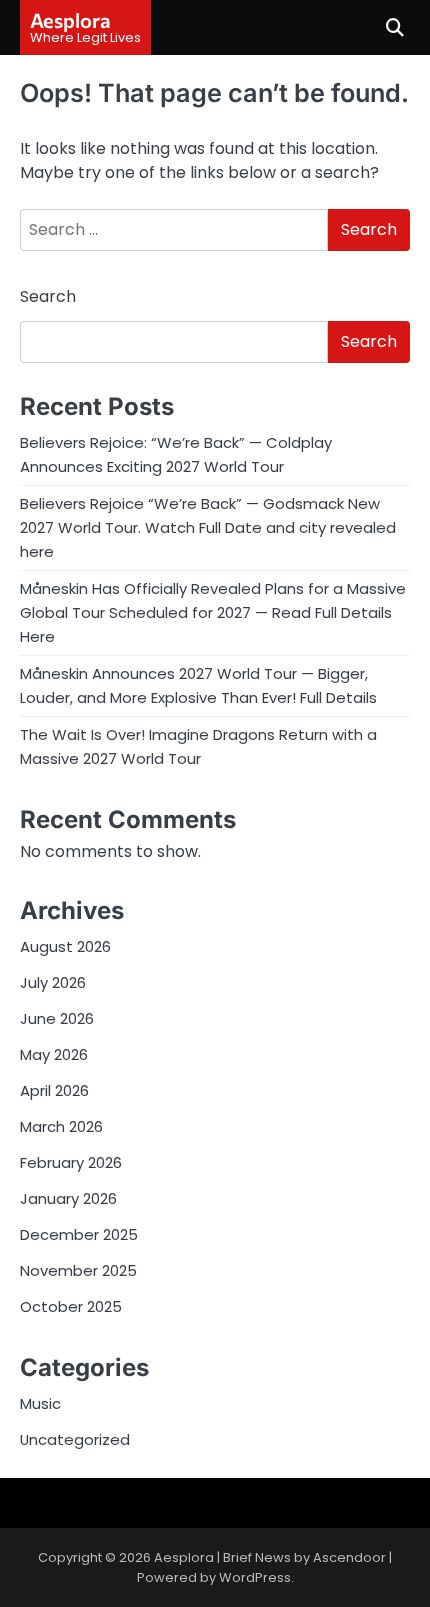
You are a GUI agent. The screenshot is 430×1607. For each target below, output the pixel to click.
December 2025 (79, 1234)
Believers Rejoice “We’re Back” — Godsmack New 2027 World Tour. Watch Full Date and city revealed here (208, 527)
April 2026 (54, 1090)
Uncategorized (75, 1439)
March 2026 (61, 1126)
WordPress (255, 1577)
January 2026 (68, 1198)
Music (40, 1403)
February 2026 (71, 1162)
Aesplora (70, 20)
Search (48, 296)
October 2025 (71, 1306)
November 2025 (78, 1270)
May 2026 (54, 1054)
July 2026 (53, 982)
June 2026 (57, 1018)
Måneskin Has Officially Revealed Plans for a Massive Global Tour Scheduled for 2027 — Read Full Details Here (213, 612)
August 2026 (65, 946)
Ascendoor (349, 1557)
